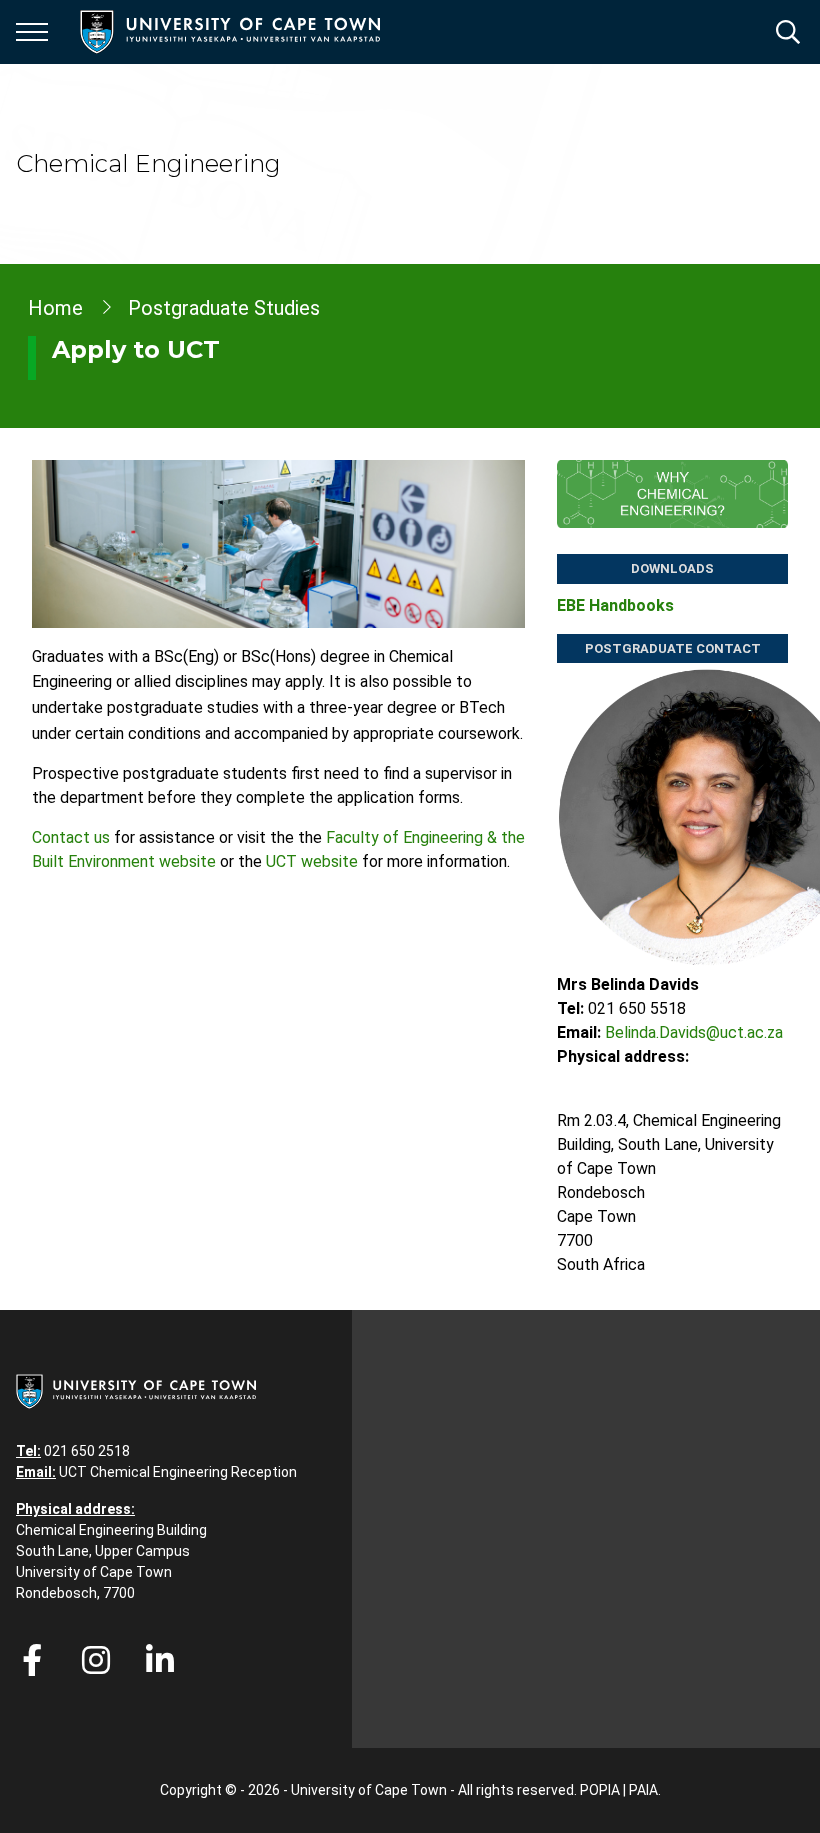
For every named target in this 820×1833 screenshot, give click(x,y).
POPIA (600, 1790)
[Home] (136, 1390)
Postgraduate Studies (224, 308)
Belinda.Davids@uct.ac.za (694, 1032)
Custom (96, 1660)
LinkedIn (160, 1660)
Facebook (32, 1660)
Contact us (71, 837)
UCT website (312, 861)
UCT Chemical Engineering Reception (178, 1472)
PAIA (643, 1790)
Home (55, 308)
